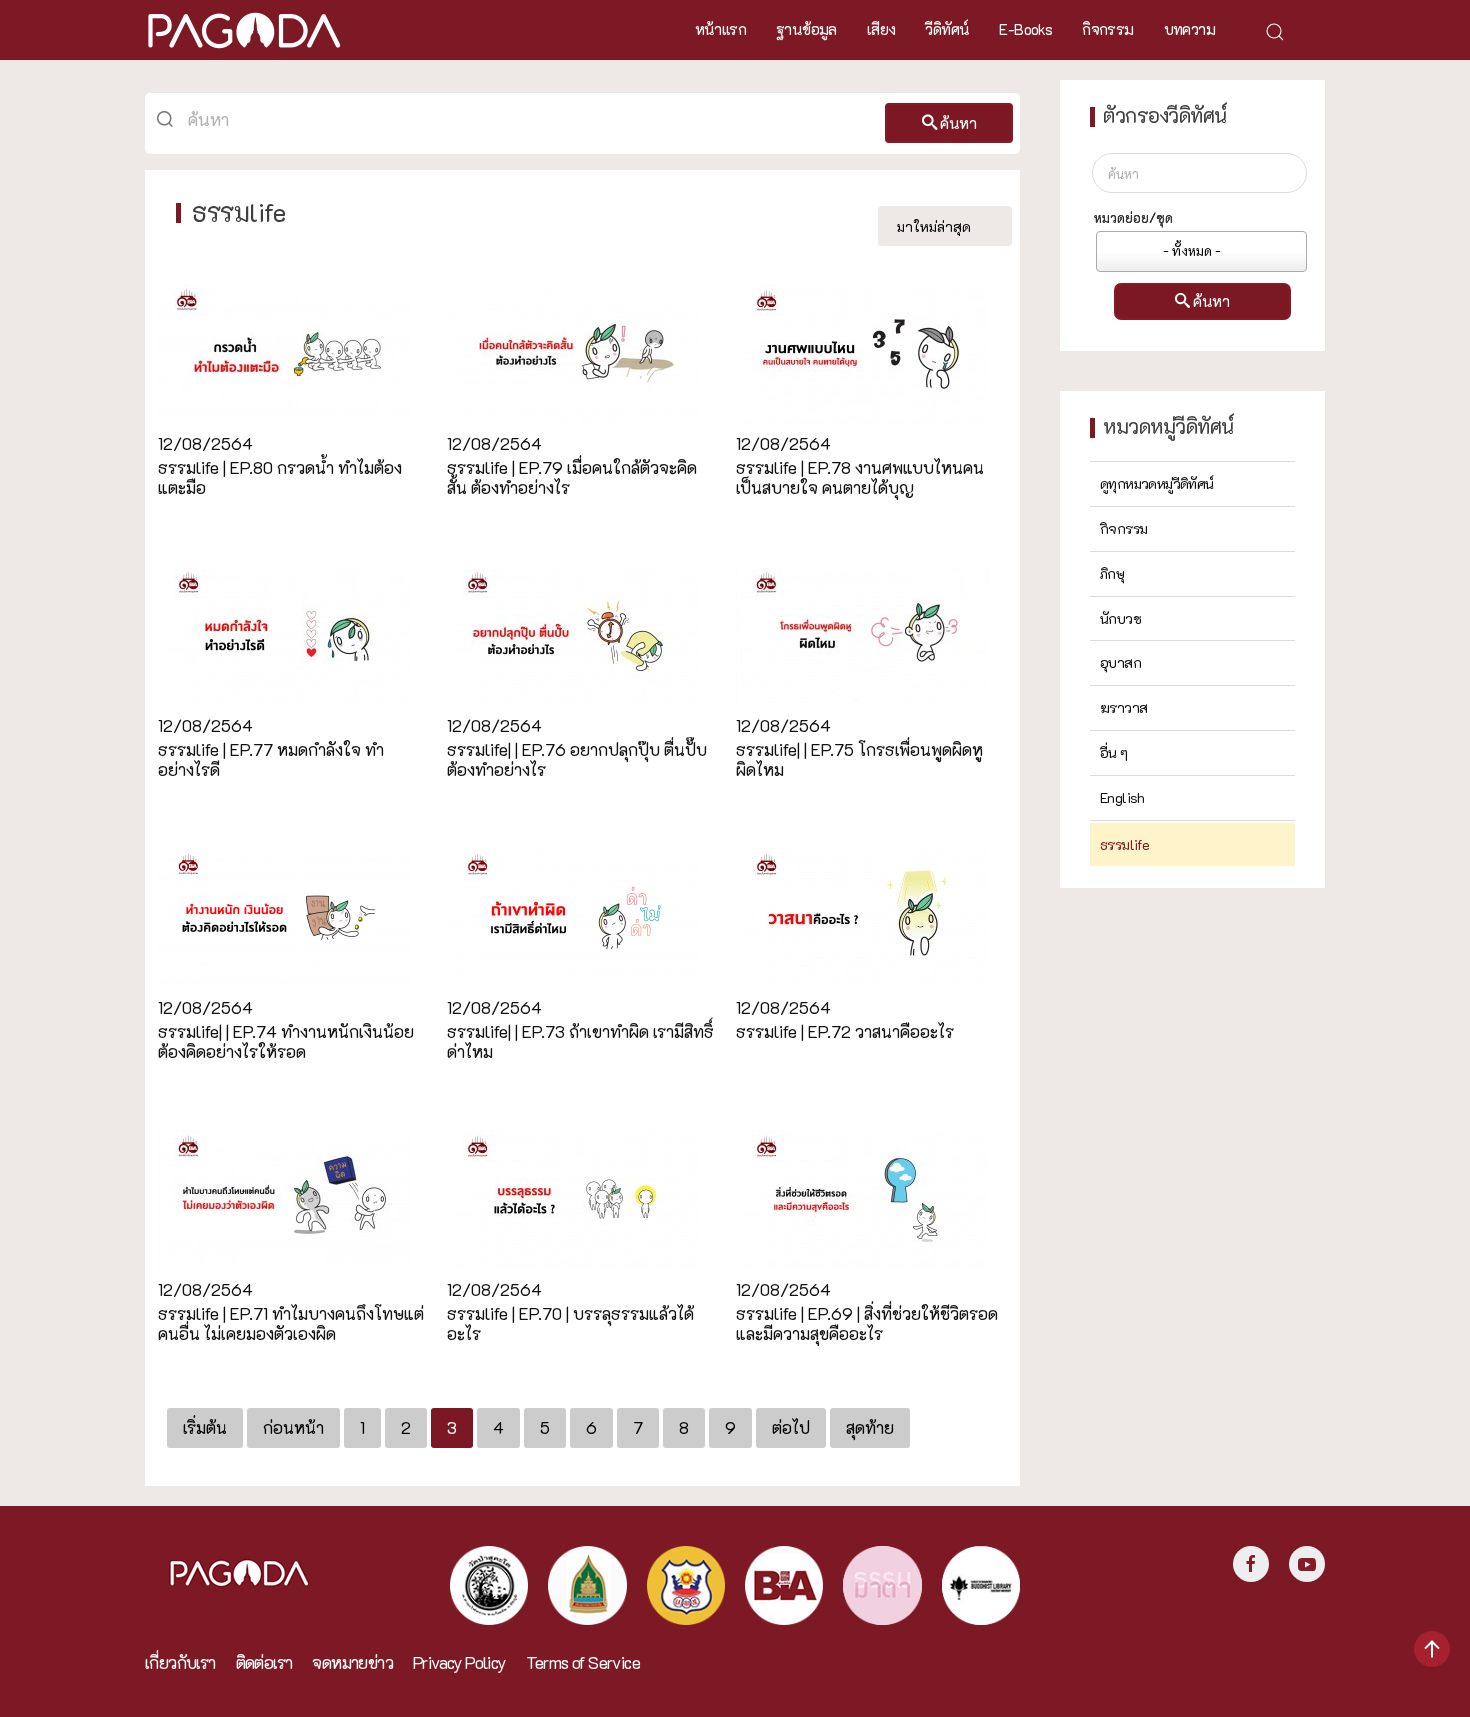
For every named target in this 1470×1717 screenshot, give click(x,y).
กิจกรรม (1107, 29)
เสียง (881, 29)
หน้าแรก (720, 29)
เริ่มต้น (205, 1427)
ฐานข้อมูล (806, 29)
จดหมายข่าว (352, 1662)
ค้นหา (958, 123)
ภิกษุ (1112, 573)
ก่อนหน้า (293, 1427)
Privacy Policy (459, 1662)
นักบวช (1120, 618)
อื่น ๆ (1114, 752)
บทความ (1189, 29)
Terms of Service (583, 1662)
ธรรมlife (1124, 844)
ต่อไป (791, 1427)
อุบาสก (1120, 662)
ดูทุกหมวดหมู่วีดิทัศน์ (1157, 483)
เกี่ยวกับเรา (180, 1662)
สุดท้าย (870, 1427)
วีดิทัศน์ (947, 29)
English (1122, 797)
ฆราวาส (1123, 707)
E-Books (1025, 29)
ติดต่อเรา (264, 1662)
